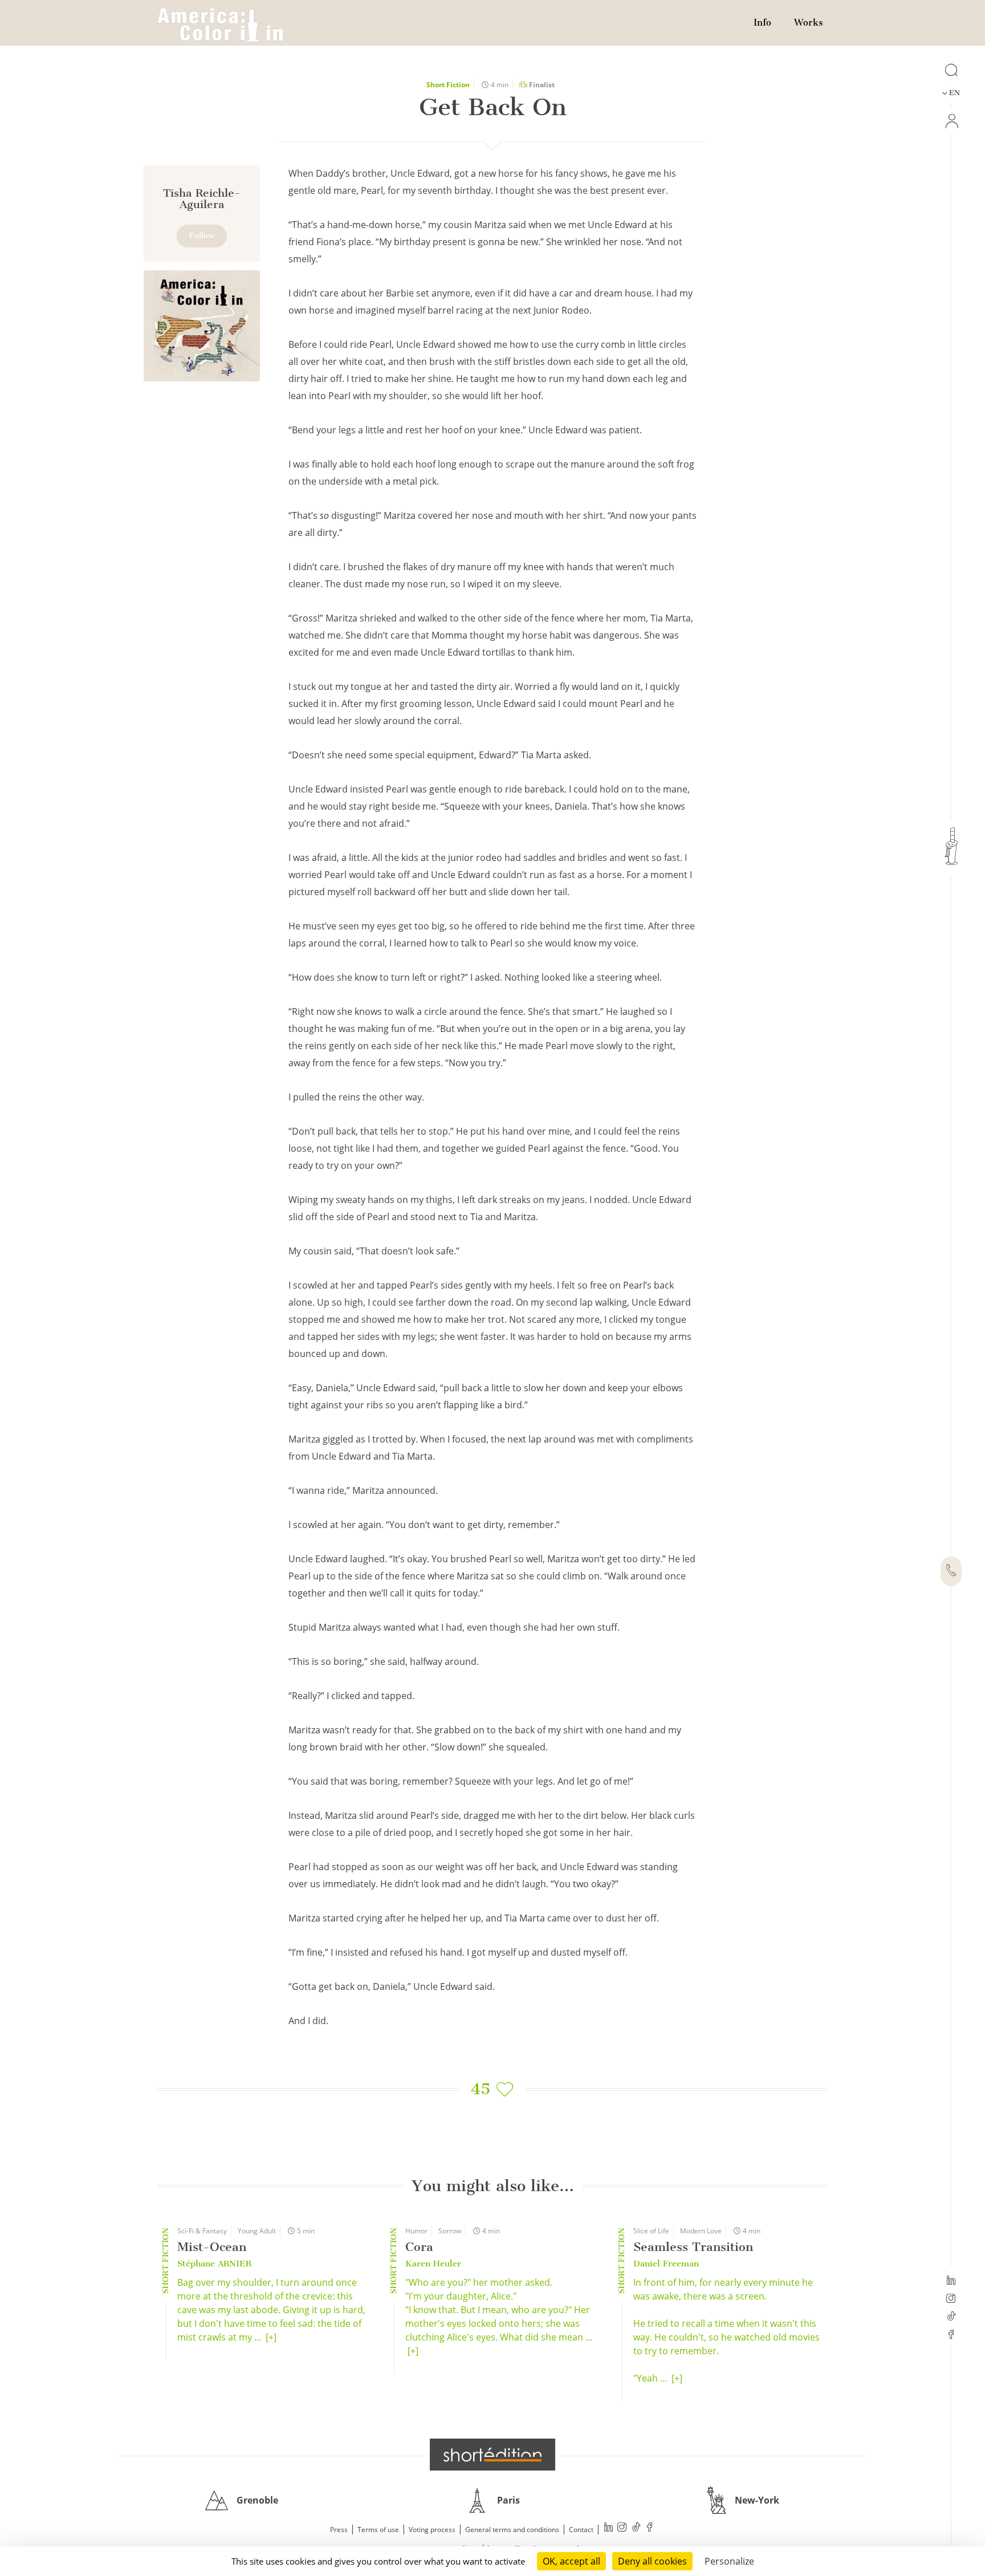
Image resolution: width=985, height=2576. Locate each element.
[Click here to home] (492, 2455)
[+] (271, 2337)
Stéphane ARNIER (214, 2264)
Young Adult (257, 2231)
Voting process (432, 2530)
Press (339, 2530)
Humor (416, 2231)
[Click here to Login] (951, 121)
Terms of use (378, 2530)
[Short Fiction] (202, 326)
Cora (419, 2247)
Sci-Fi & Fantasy (202, 2231)
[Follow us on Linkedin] (951, 2281)
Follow (202, 236)
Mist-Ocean (212, 2247)
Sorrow (450, 2231)
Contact (581, 2530)
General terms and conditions (512, 2530)
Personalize (729, 2561)
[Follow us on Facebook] (951, 2335)
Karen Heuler (433, 2264)
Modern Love (701, 2231)
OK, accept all (571, 2561)
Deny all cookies (652, 2561)
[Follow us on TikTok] (951, 2317)
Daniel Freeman (666, 2264)
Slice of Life (651, 2231)
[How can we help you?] (951, 1571)
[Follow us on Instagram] (951, 2299)
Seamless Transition (693, 2247)
